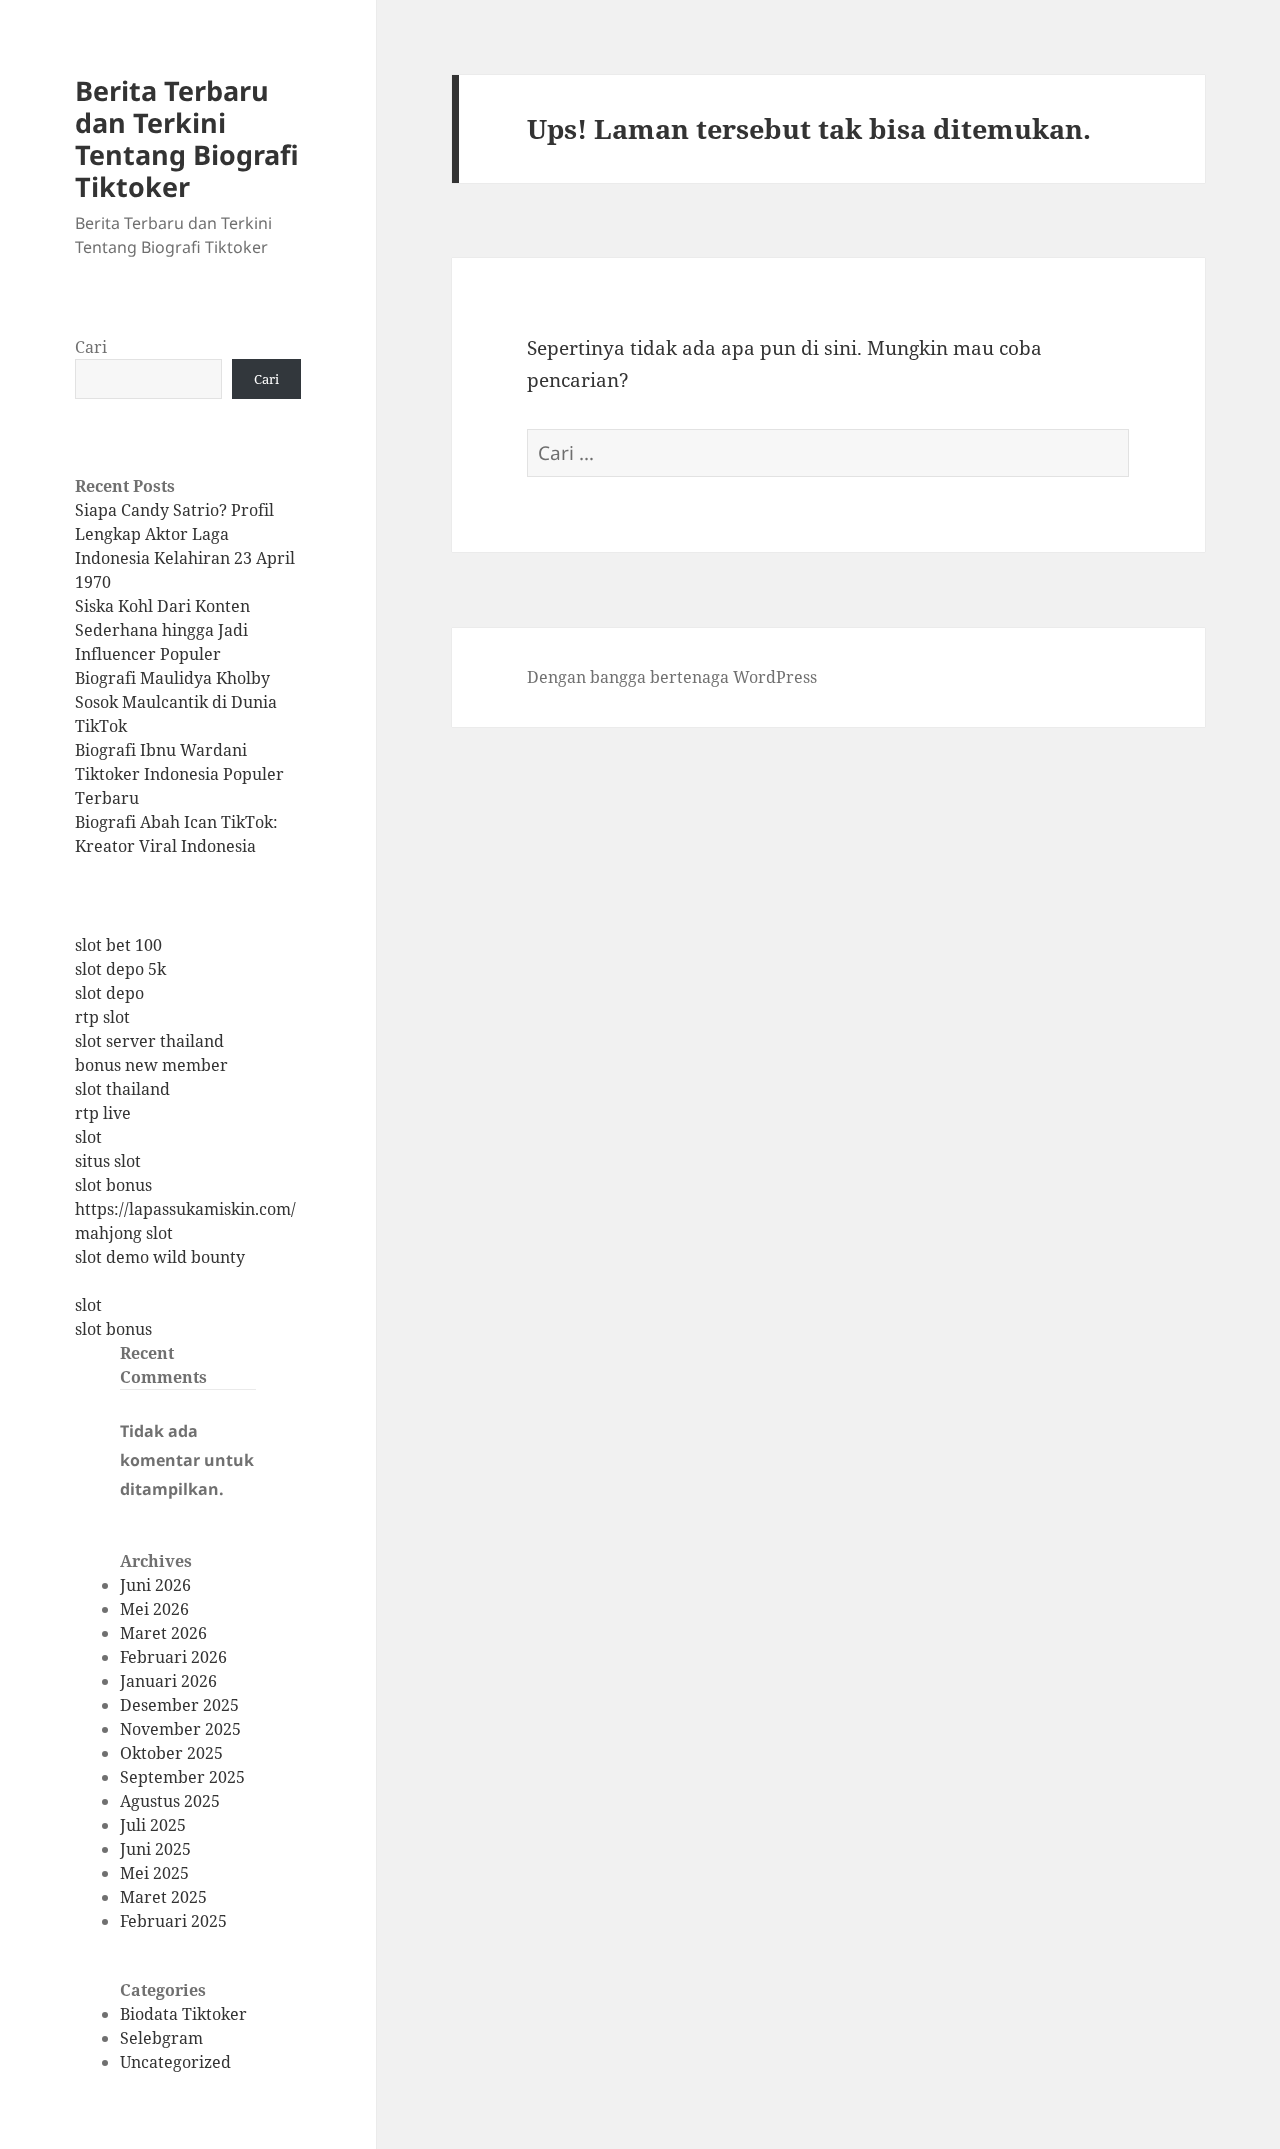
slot (88, 1137)
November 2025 (180, 1729)
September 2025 (182, 1777)
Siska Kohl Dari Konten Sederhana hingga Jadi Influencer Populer (162, 630)
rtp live (103, 1113)
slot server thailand (149, 1041)
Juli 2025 (153, 1825)
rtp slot (102, 1017)
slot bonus (113, 1185)
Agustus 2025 (170, 1801)
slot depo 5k (120, 969)
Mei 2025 (154, 1873)
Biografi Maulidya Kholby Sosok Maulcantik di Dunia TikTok (176, 702)
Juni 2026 (155, 1585)
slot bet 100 (118, 945)
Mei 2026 (154, 1609)
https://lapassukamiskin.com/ (185, 1209)
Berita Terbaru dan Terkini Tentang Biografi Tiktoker (187, 138)
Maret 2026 (163, 1633)
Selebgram (161, 2038)
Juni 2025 (155, 1849)
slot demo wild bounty (160, 1257)
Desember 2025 (179, 1705)
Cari (91, 347)
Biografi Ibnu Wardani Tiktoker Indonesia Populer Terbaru (179, 774)
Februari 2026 (173, 1657)
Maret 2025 (163, 1897)
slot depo (109, 993)
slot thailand (122, 1089)
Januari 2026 (168, 1681)
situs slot (108, 1161)
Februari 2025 (173, 1921)
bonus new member (151, 1065)
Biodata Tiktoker (183, 2014)
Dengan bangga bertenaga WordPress (672, 677)
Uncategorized (175, 2062)
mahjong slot (124, 1233)
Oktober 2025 (171, 1753)
